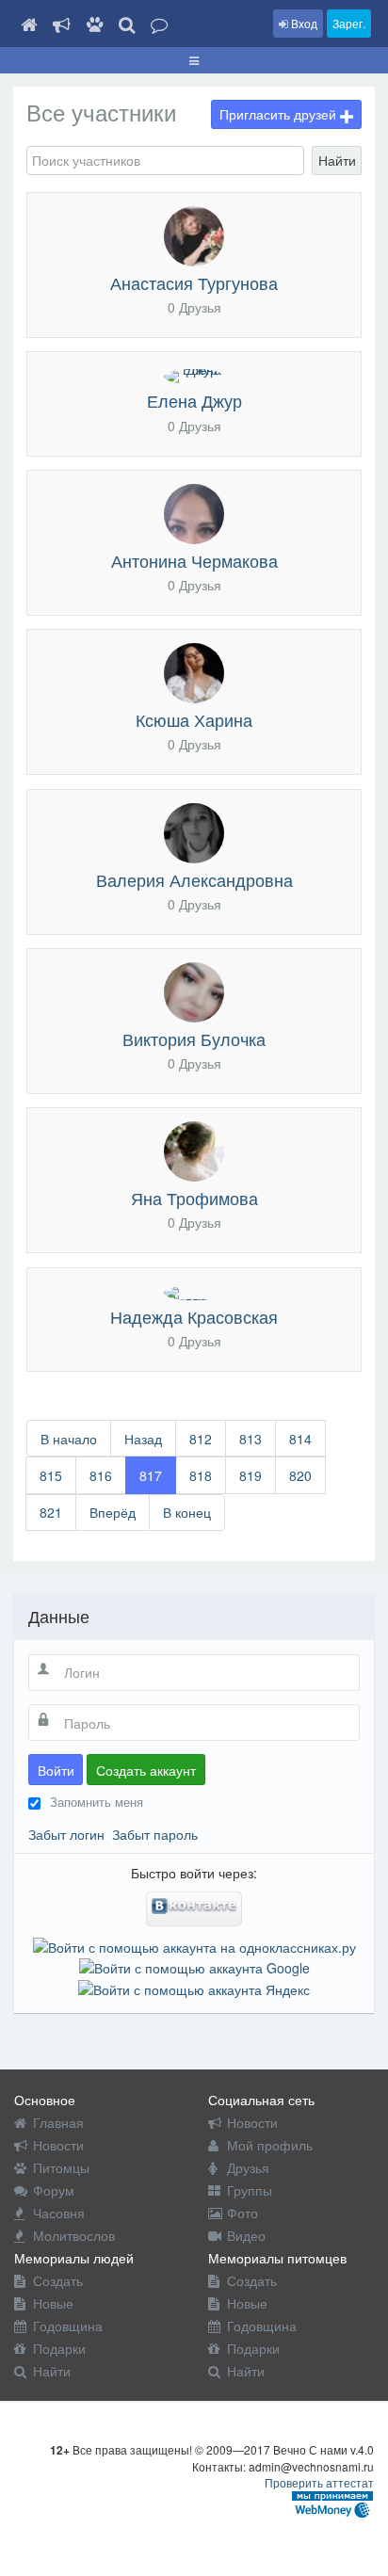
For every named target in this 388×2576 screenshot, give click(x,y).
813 (251, 1439)
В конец (187, 1512)
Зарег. (349, 23)
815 (51, 1475)
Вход (303, 23)
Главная (58, 2122)
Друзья (248, 2167)
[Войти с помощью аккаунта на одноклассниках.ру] (194, 1945)
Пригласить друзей (280, 114)
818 (201, 1475)
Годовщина (68, 2326)
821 (51, 1512)
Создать (58, 2280)
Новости (58, 2145)
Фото (242, 2213)
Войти (56, 1770)
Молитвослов (74, 2235)
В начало (69, 1439)
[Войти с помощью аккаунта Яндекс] (194, 1987)
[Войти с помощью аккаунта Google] (194, 1966)
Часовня (59, 2213)
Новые (53, 2303)
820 (300, 1475)
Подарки (59, 2348)
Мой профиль (270, 2145)
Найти (337, 160)
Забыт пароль (155, 1834)
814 (300, 1439)
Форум (54, 2190)
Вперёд (113, 1512)
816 (101, 1475)
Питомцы (61, 2167)
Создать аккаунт (146, 1770)
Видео (246, 2235)
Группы (250, 2190)
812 (201, 1439)
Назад (143, 1439)
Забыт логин (66, 1834)
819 (251, 1475)
